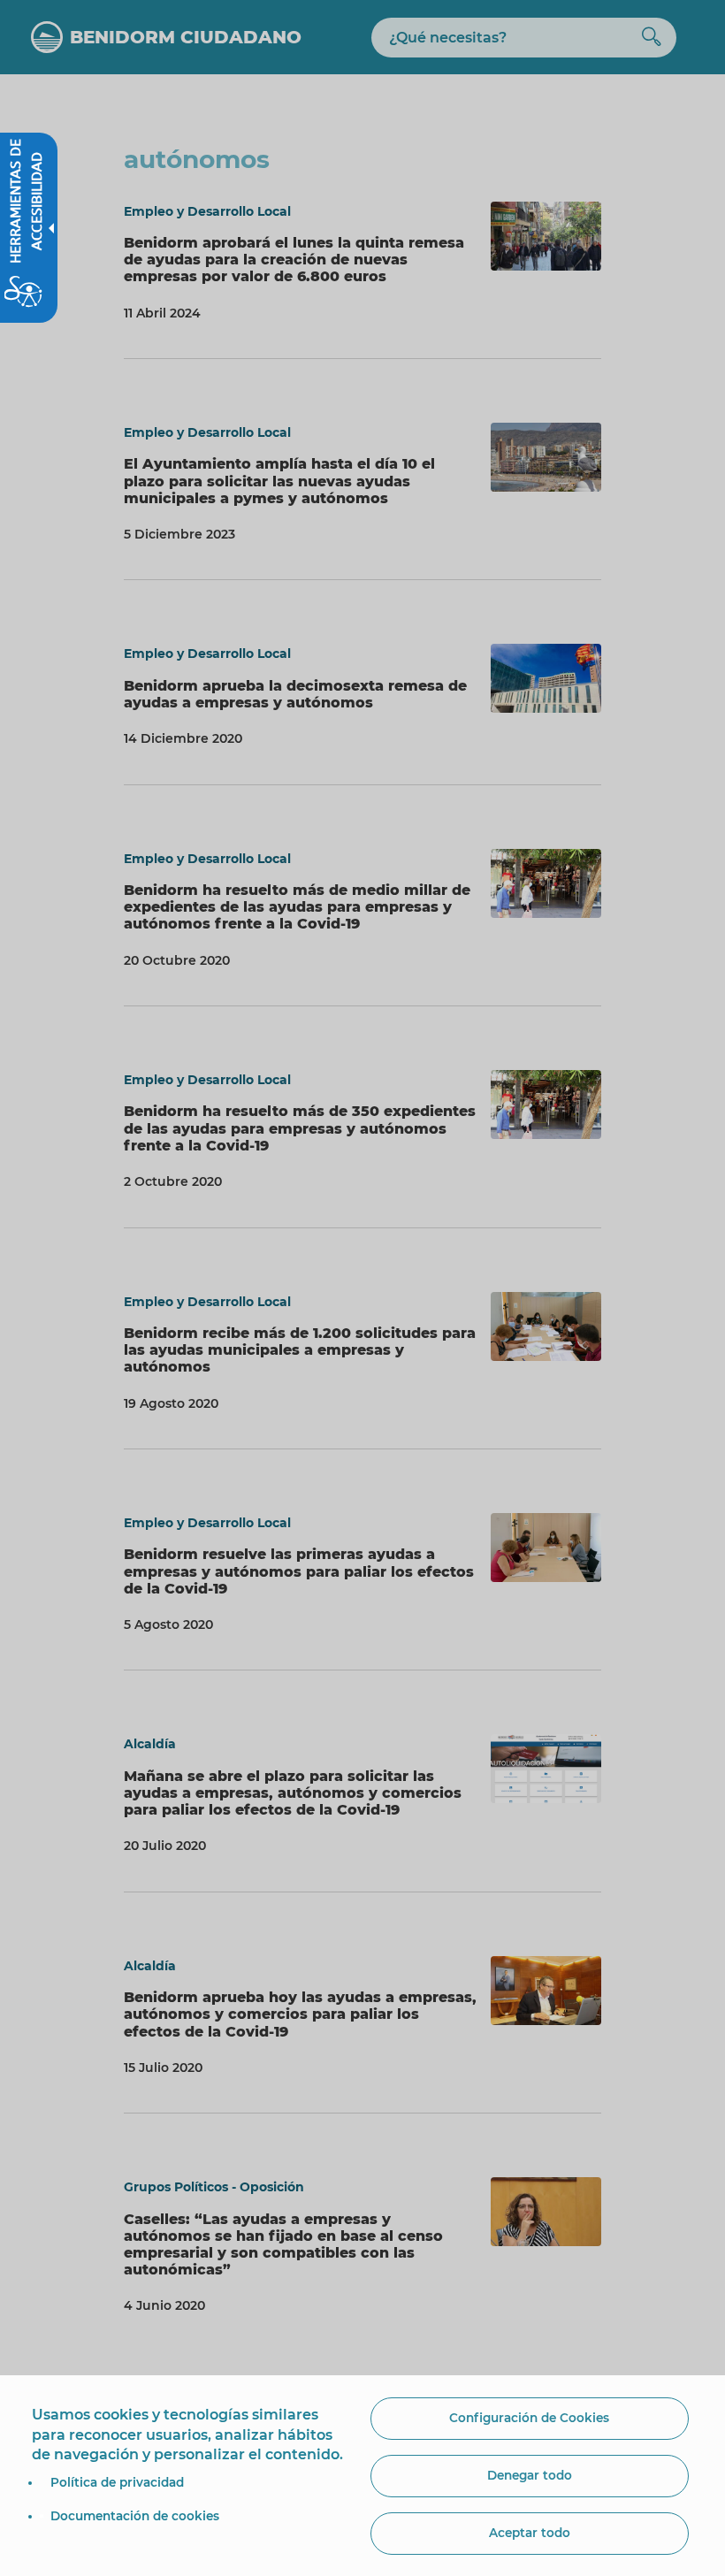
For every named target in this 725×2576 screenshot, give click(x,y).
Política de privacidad (117, 2482)
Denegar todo (530, 2475)
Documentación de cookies (135, 2516)
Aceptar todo (530, 2533)
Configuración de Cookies (529, 2418)
